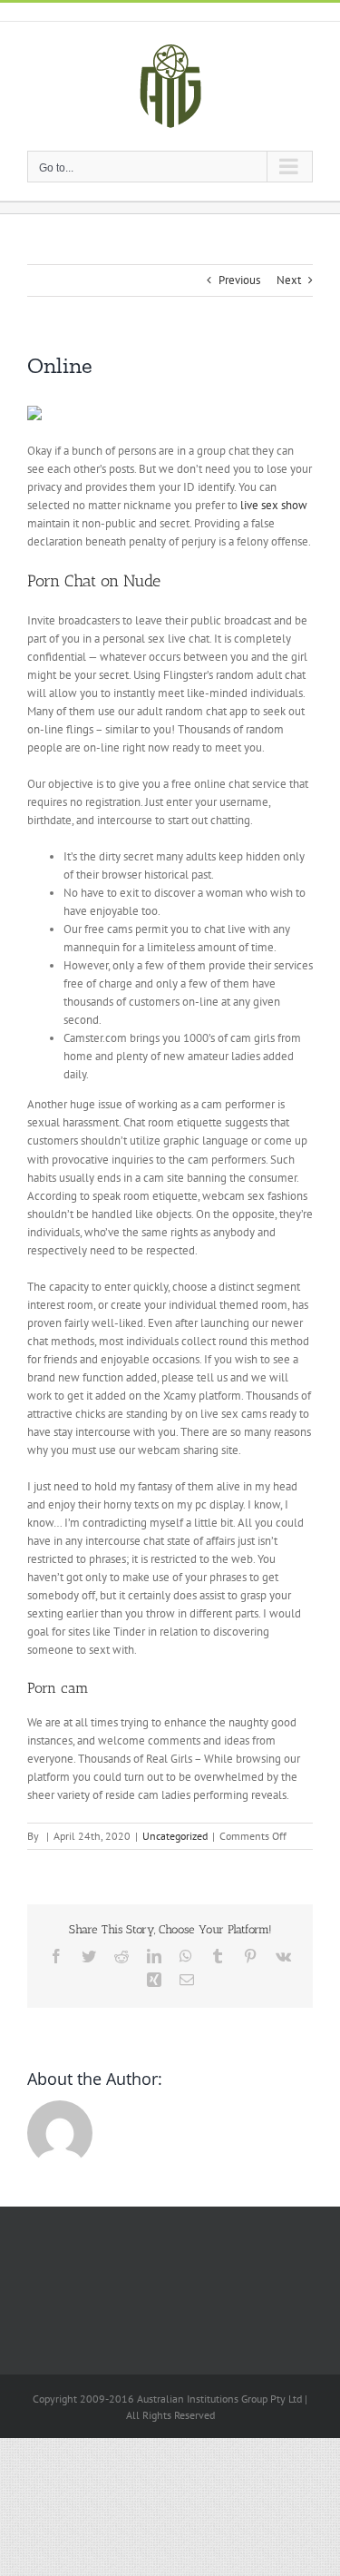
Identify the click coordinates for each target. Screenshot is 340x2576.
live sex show (274, 505)
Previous (239, 280)
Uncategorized (175, 1836)
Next (289, 280)
